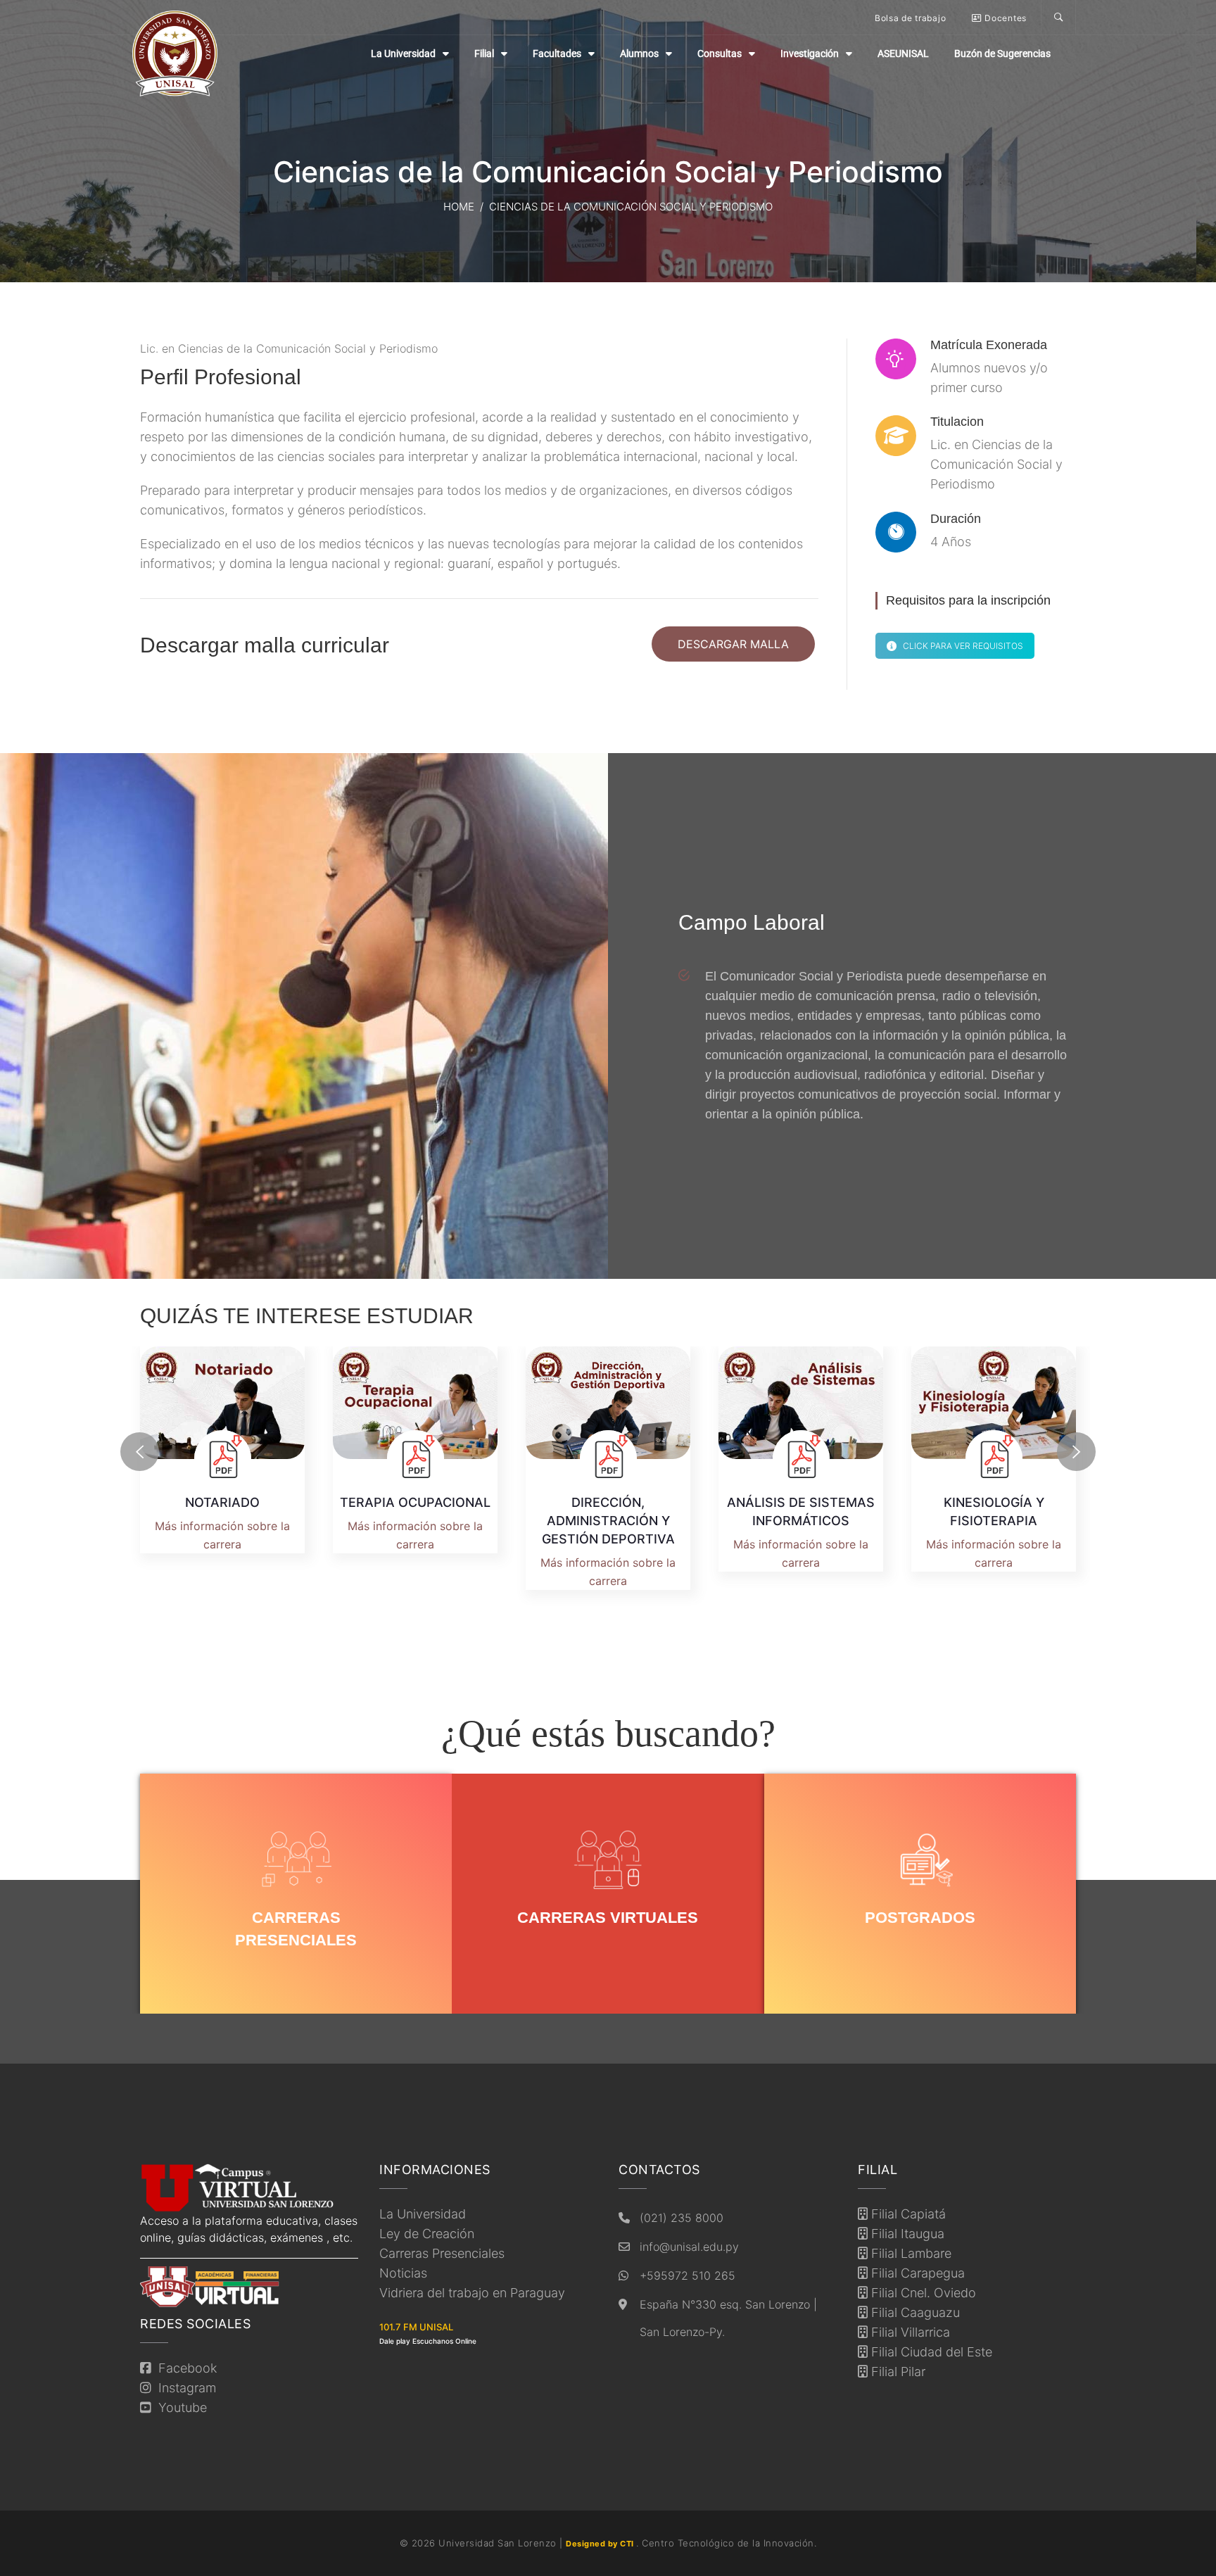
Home (459, 207)
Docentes (1005, 18)
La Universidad (403, 53)
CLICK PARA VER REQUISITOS (963, 646)
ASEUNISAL (903, 53)
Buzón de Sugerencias (1002, 53)
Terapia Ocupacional (415, 1502)
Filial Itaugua (906, 2234)
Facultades (557, 53)
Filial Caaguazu (914, 2312)
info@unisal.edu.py (689, 2247)
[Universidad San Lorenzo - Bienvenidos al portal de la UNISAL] (175, 53)
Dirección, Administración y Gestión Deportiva (608, 1521)
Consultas (720, 53)
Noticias (403, 2273)
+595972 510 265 (688, 2275)
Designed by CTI (601, 2544)
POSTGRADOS (920, 1918)
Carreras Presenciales (442, 2253)
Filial (484, 53)
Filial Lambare (910, 2253)
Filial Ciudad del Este (930, 2352)
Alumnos (639, 53)
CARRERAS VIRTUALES (608, 1918)
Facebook (184, 2368)
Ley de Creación (427, 2234)
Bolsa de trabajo (910, 18)
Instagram (184, 2388)
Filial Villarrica (909, 2332)
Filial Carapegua (916, 2273)
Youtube (179, 2407)
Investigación (810, 53)
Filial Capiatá (907, 2214)
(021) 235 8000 (682, 2218)
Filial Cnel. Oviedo (922, 2293)
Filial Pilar (897, 2372)
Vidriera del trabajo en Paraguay (472, 2293)
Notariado (222, 1502)
